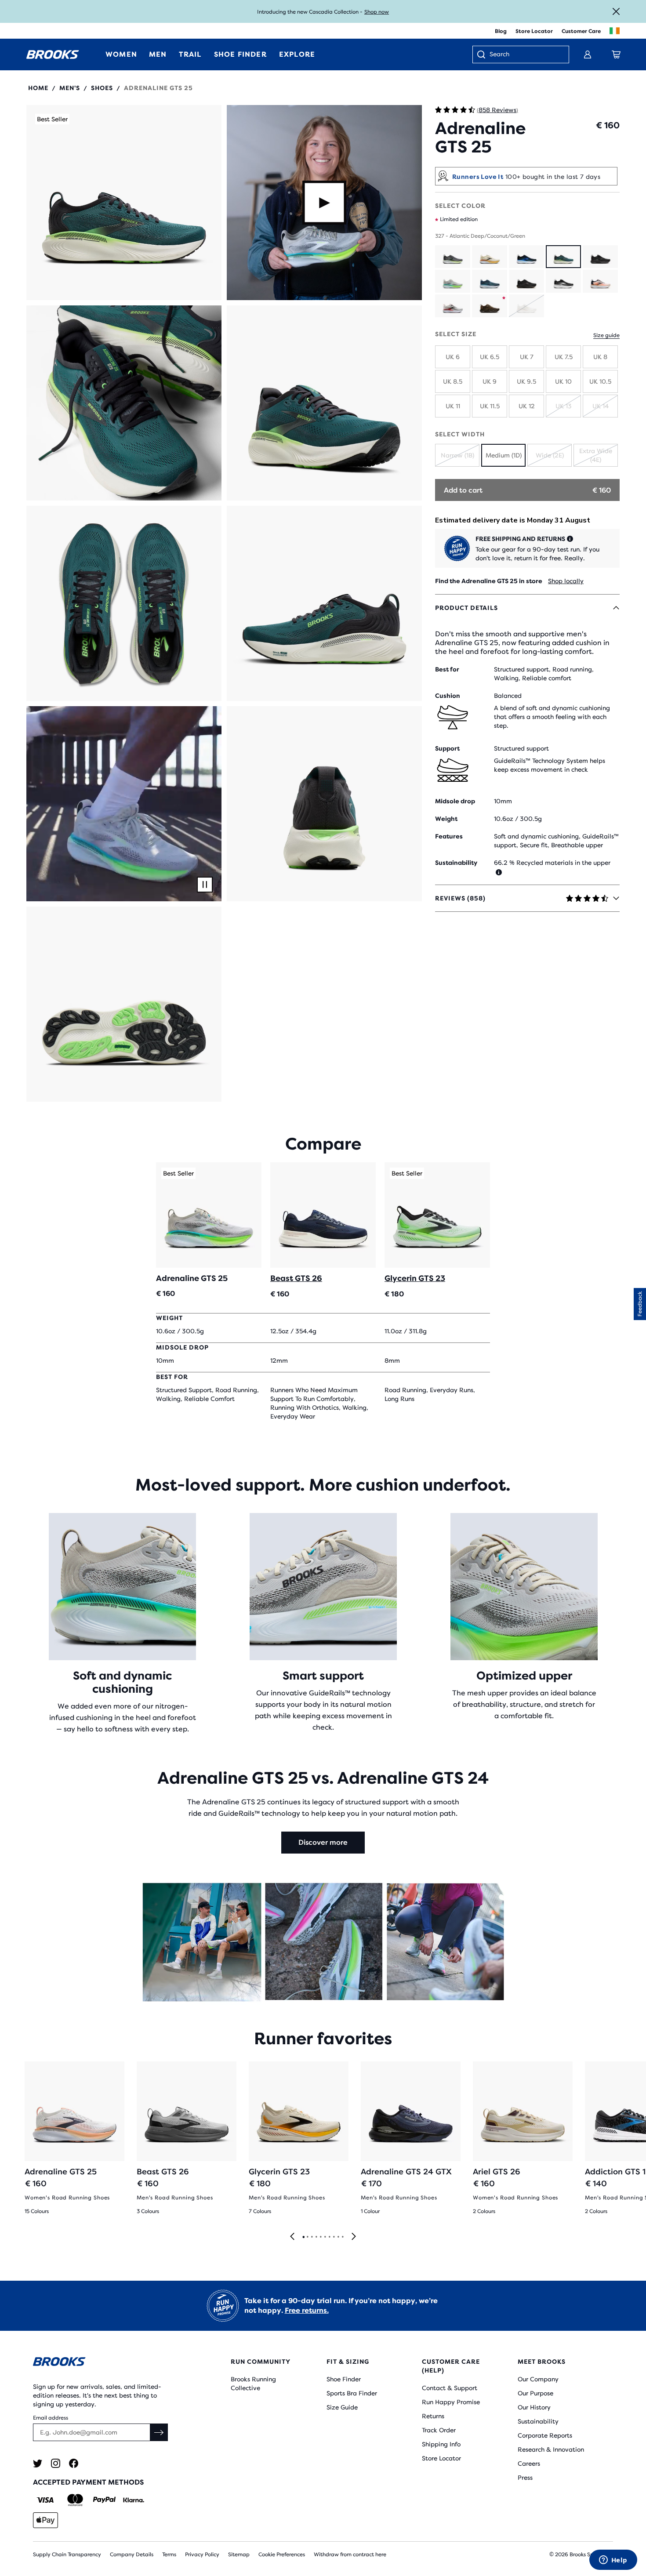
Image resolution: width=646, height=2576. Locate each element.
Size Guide (342, 2407)
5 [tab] (320, 2237)
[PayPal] (104, 2500)
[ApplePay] (45, 2520)
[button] (124, 203)
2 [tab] (307, 2237)
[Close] (616, 11)
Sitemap (239, 2554)
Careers (529, 2464)
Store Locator (534, 31)
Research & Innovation (551, 2449)
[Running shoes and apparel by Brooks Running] (53, 54)
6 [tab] (325, 2237)
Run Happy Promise (451, 2402)
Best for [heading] (447, 669)
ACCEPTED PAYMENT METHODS (88, 2482)
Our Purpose (535, 2393)
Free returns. (307, 2310)
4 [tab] (316, 2237)
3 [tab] (312, 2237)
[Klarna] (133, 2500)
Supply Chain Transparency (67, 2554)
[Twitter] (38, 2463)
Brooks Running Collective (253, 2384)
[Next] (354, 2237)
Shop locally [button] (566, 581)
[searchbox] (525, 55)
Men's (70, 88)
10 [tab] (342, 2237)
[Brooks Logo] (105, 2363)
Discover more (323, 1842)
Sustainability (538, 2421)
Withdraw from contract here (350, 2554)
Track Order (439, 2430)
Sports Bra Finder (352, 2393)
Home (38, 88)
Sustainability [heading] (456, 863)
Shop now (377, 12)
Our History (534, 2407)
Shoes (102, 88)
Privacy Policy (202, 2554)
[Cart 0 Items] (616, 54)
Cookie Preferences (282, 2554)
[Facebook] (74, 2463)
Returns (433, 2416)
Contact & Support (450, 2388)
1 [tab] (303, 2237)
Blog (501, 31)
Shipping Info (441, 2444)
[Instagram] (56, 2463)
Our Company (538, 2379)
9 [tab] (338, 2237)
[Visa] (45, 2500)
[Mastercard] (75, 2500)
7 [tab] (329, 2237)
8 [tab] (334, 2237)
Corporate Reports (545, 2435)
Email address (51, 2418)
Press (525, 2478)
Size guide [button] (606, 335)
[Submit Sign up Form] (159, 2432)
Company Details (132, 2554)
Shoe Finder (344, 2379)
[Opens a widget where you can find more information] (613, 2561)
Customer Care (581, 31)
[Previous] (292, 2237)
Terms (169, 2554)
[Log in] (588, 54)
